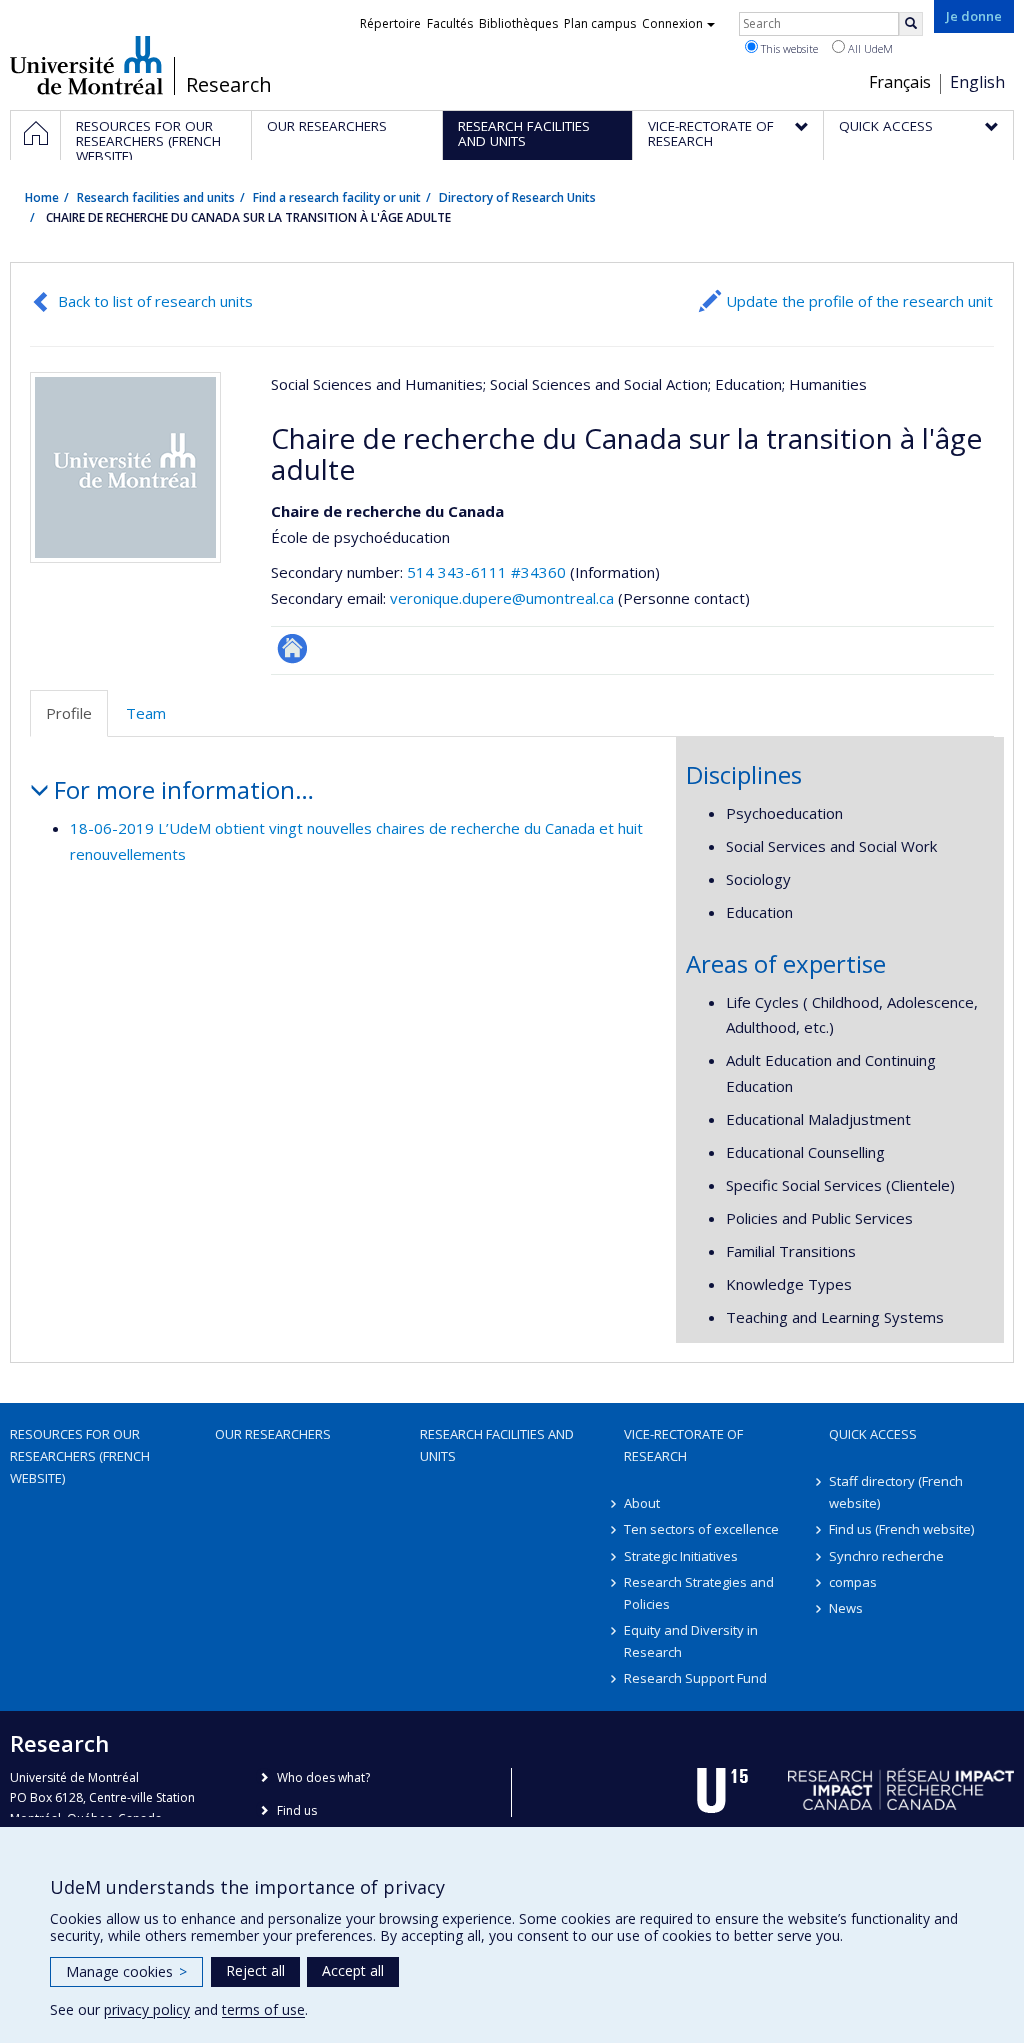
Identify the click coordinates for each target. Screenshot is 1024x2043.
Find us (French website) (901, 1529)
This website (788, 48)
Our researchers (273, 1434)
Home (42, 197)
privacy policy (147, 2009)
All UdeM (869, 48)
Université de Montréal (86, 65)
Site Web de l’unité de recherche (292, 648)
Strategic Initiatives (681, 1556)
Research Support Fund (695, 1678)
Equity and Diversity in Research (691, 1641)
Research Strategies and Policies (699, 1593)
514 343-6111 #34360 (486, 572)
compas (853, 1582)
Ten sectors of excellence (701, 1529)
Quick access (873, 1434)
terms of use (263, 2009)
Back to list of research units (155, 301)
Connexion (672, 23)
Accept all (353, 1970)
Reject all (255, 1970)
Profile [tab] (69, 713)
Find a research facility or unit (337, 197)
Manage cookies (126, 1971)
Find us (297, 1810)
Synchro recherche (886, 1556)
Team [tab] (146, 713)
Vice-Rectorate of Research (683, 1445)
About (642, 1503)
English (977, 82)
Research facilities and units (156, 197)
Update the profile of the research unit (859, 301)
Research (229, 85)
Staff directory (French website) (896, 1492)
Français (900, 82)
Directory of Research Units (517, 197)
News (846, 1608)
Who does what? (323, 1777)
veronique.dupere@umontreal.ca (502, 598)
